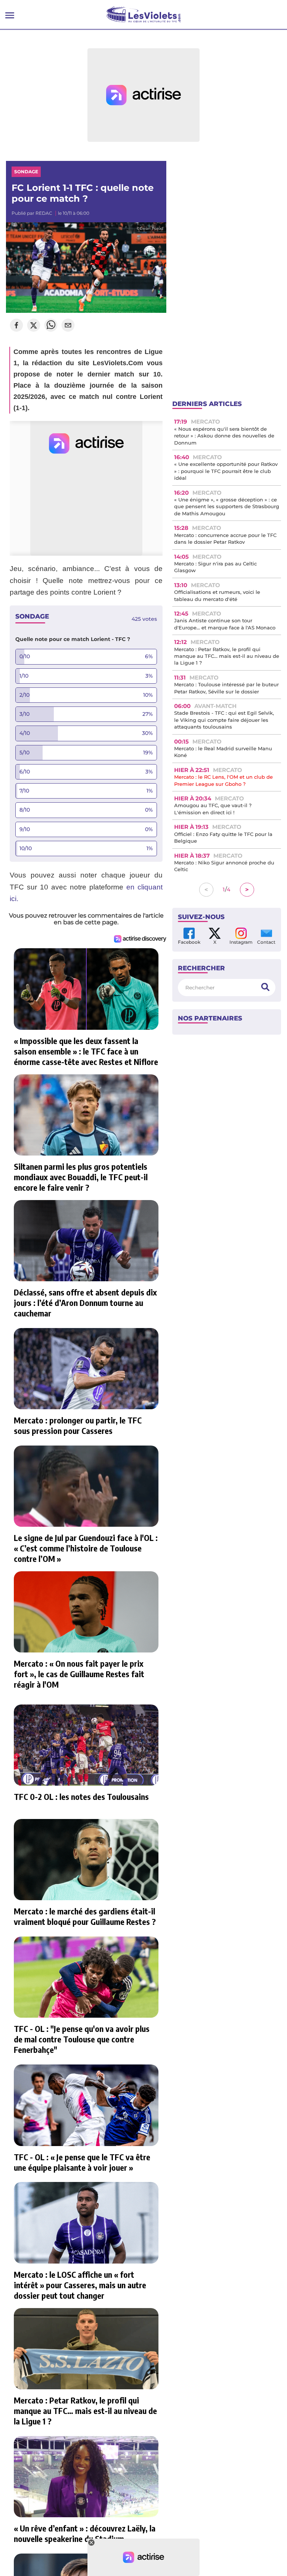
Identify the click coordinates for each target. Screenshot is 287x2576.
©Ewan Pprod (150, 228)
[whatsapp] (51, 326)
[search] (265, 987)
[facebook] (16, 326)
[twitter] (34, 326)
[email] (68, 326)
